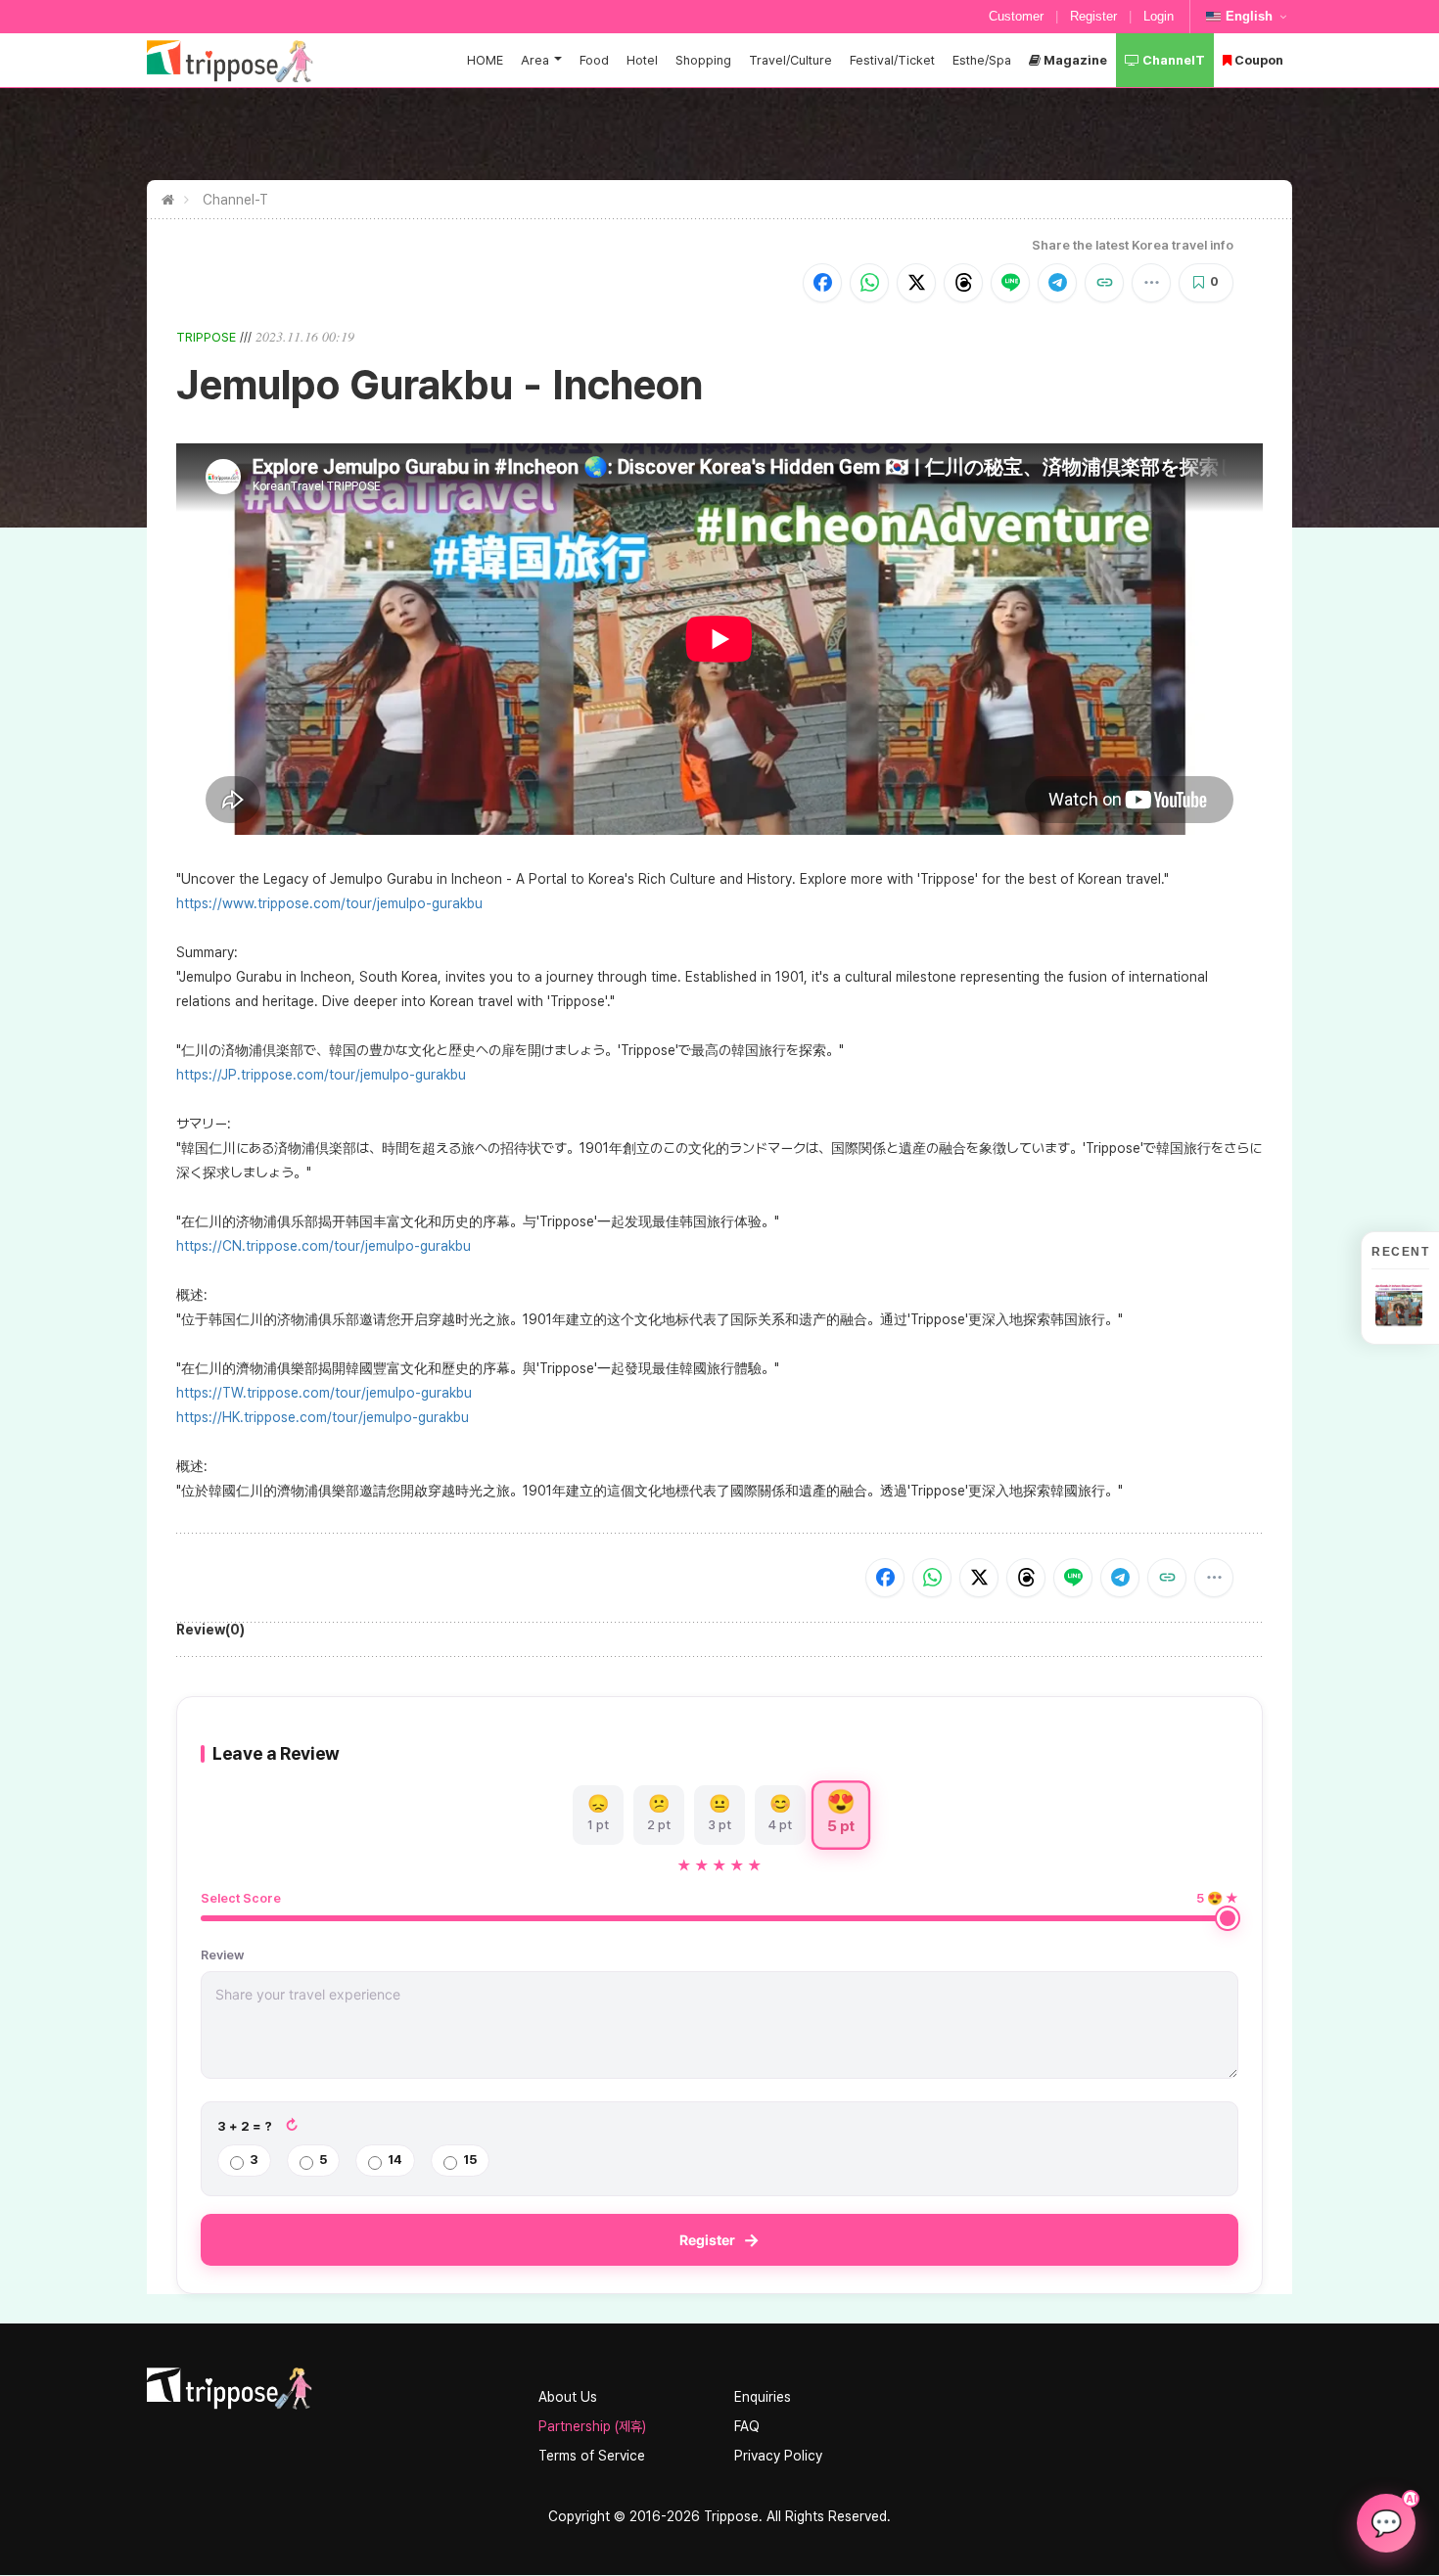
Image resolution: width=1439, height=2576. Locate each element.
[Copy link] (1104, 283)
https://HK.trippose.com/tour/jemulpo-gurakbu (323, 1417)
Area (535, 60)
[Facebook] (822, 283)
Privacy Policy (778, 2456)
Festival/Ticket (892, 60)
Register (1093, 16)
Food (594, 60)
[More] (1151, 283)
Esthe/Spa (982, 60)
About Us (568, 2397)
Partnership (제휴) (592, 2426)
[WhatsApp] (869, 283)
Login (1159, 16)
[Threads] (963, 283)
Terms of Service (592, 2456)
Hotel (642, 60)
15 (470, 2160)
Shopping (703, 60)
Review (222, 1955)
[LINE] (1010, 283)
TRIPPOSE (206, 337)
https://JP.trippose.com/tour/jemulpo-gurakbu (321, 1075)
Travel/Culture (790, 60)
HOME (485, 60)
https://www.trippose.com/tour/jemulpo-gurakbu (329, 903)
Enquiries (763, 2397)
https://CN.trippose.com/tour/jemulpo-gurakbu (324, 1246)
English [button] (1249, 16)
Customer (1016, 16)
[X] (916, 283)
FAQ (747, 2426)
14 (395, 2160)
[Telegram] (1057, 283)
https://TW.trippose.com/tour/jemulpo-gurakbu (324, 1393)
